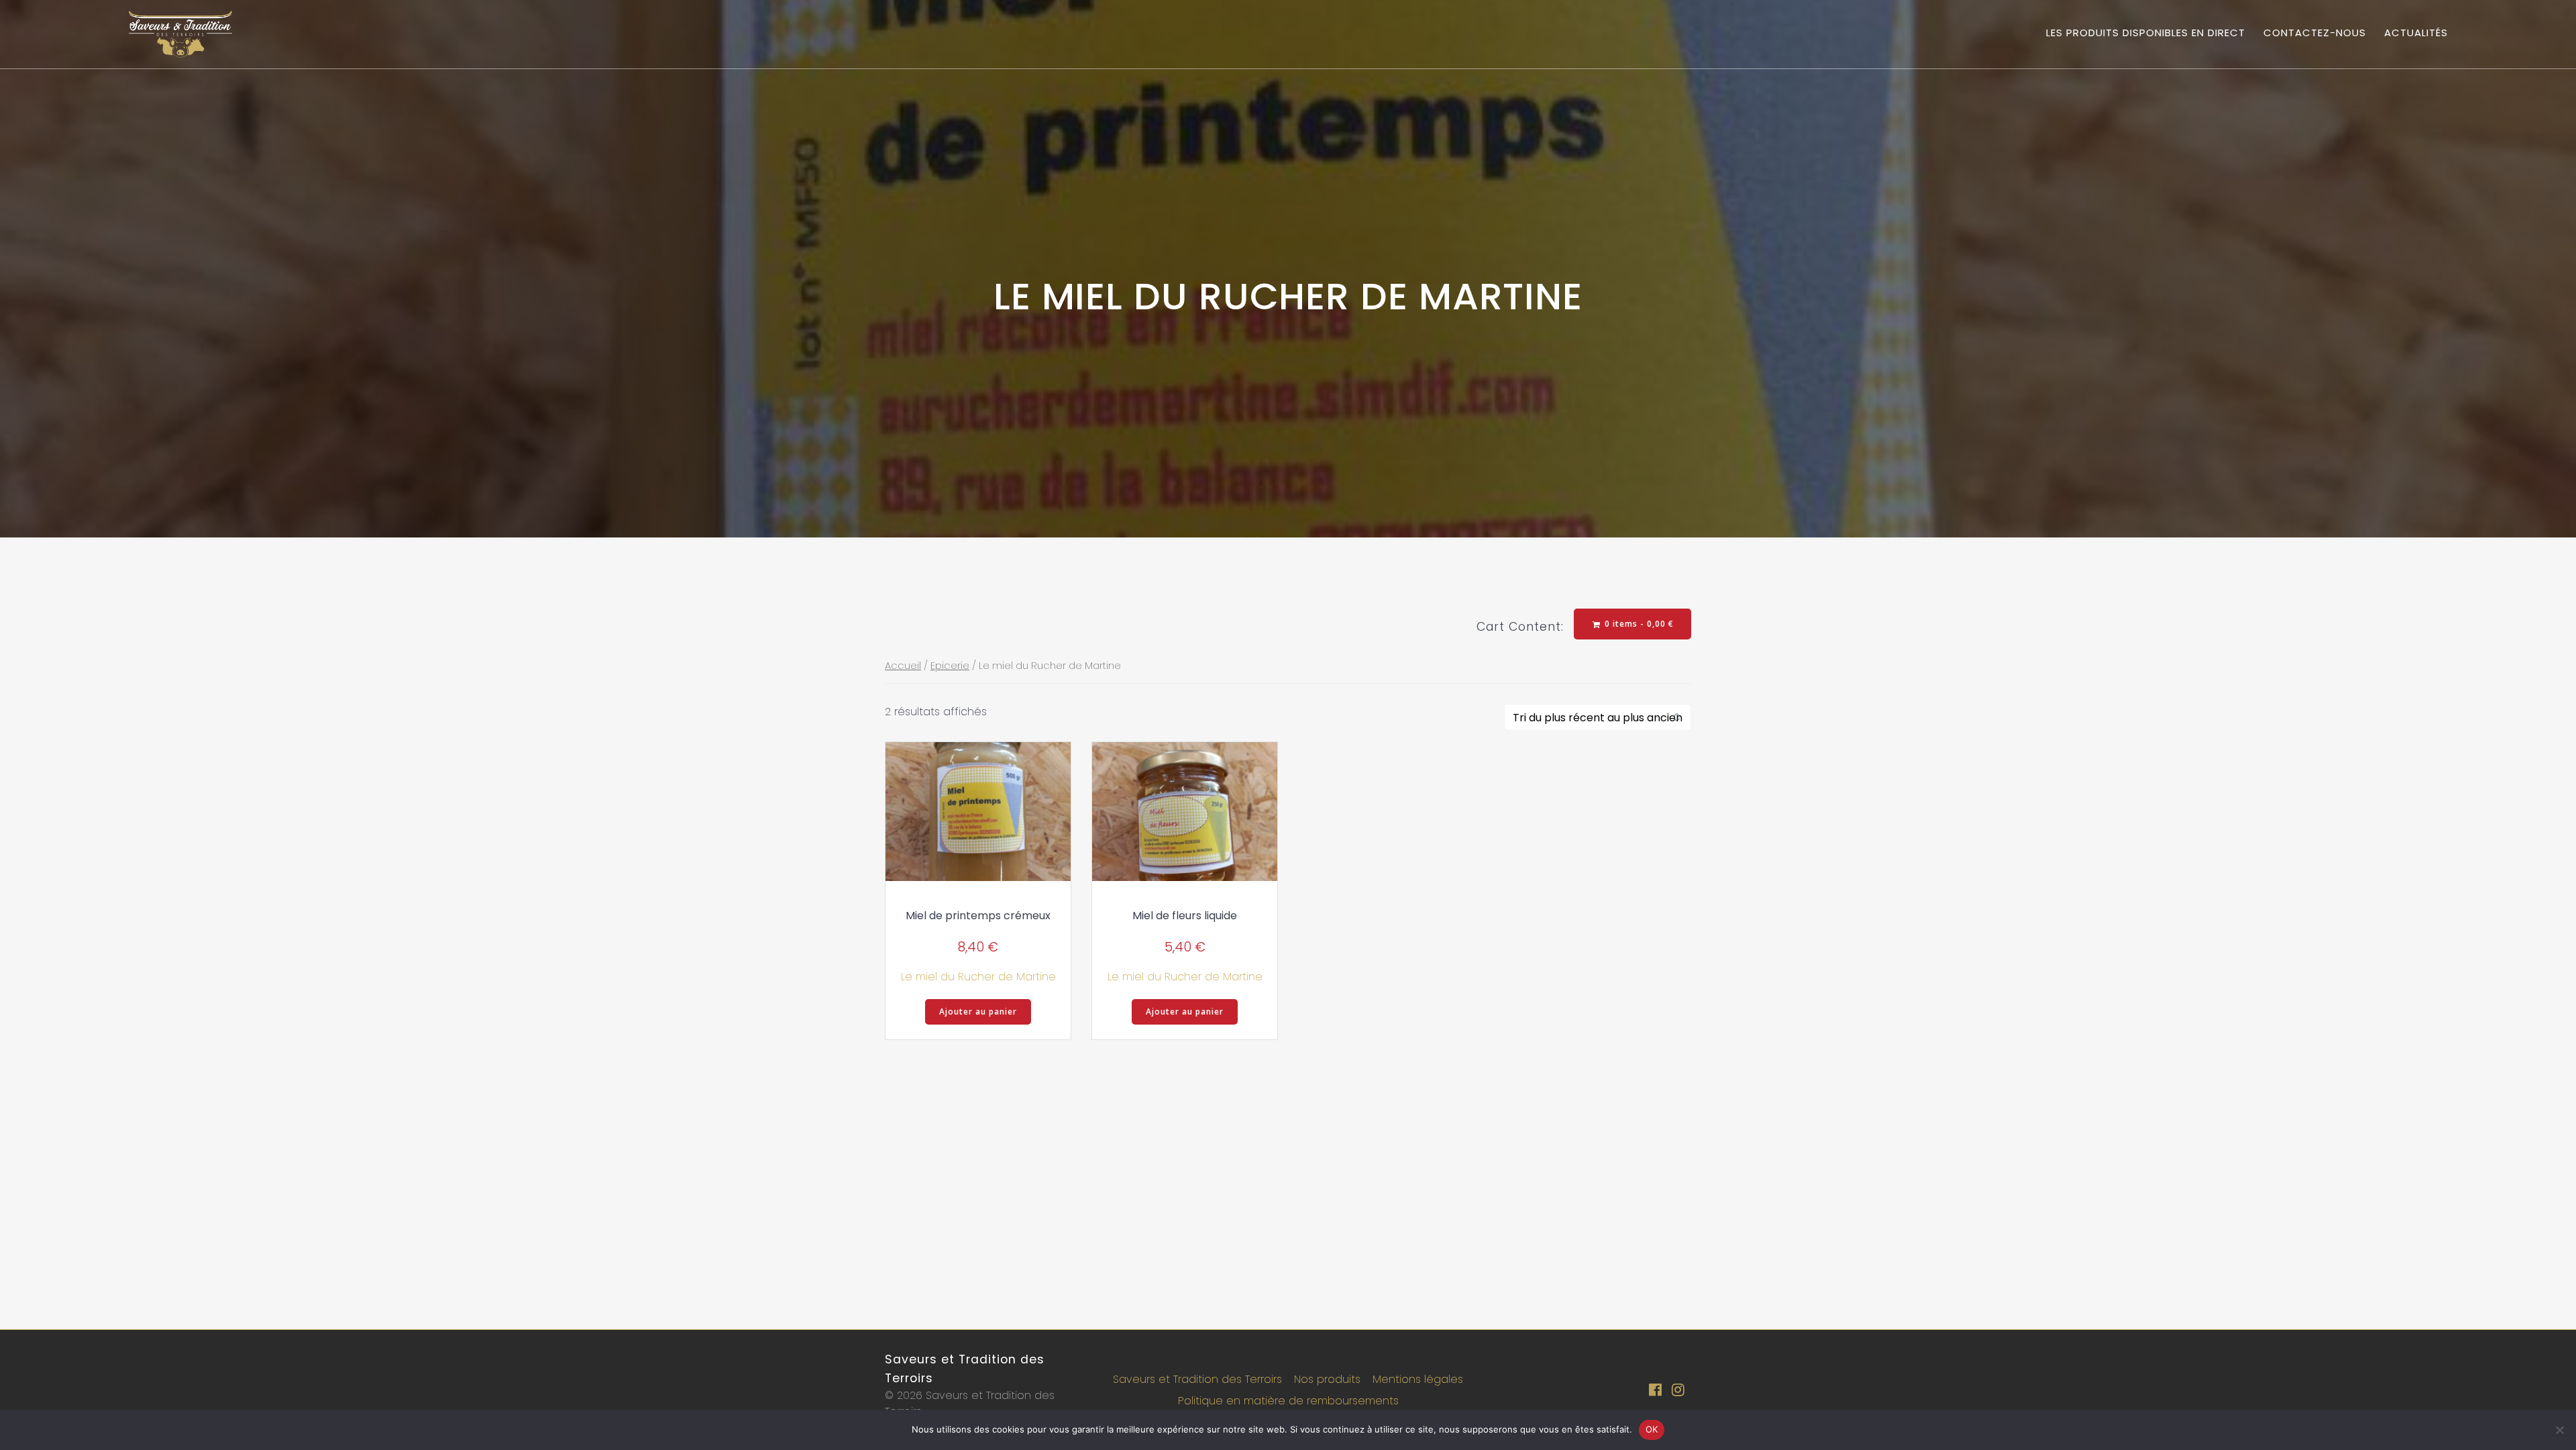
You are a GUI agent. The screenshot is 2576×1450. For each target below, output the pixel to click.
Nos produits (1327, 1379)
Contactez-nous (2315, 33)
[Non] (2559, 1430)
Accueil (903, 666)
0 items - (1638, 624)
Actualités (2416, 33)
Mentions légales (1418, 1379)
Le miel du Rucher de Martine (978, 977)
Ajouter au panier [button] (978, 1012)
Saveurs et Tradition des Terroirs (1197, 1379)
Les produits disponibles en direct (2146, 33)
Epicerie (950, 666)
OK (1652, 1429)
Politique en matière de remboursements (1288, 1401)
